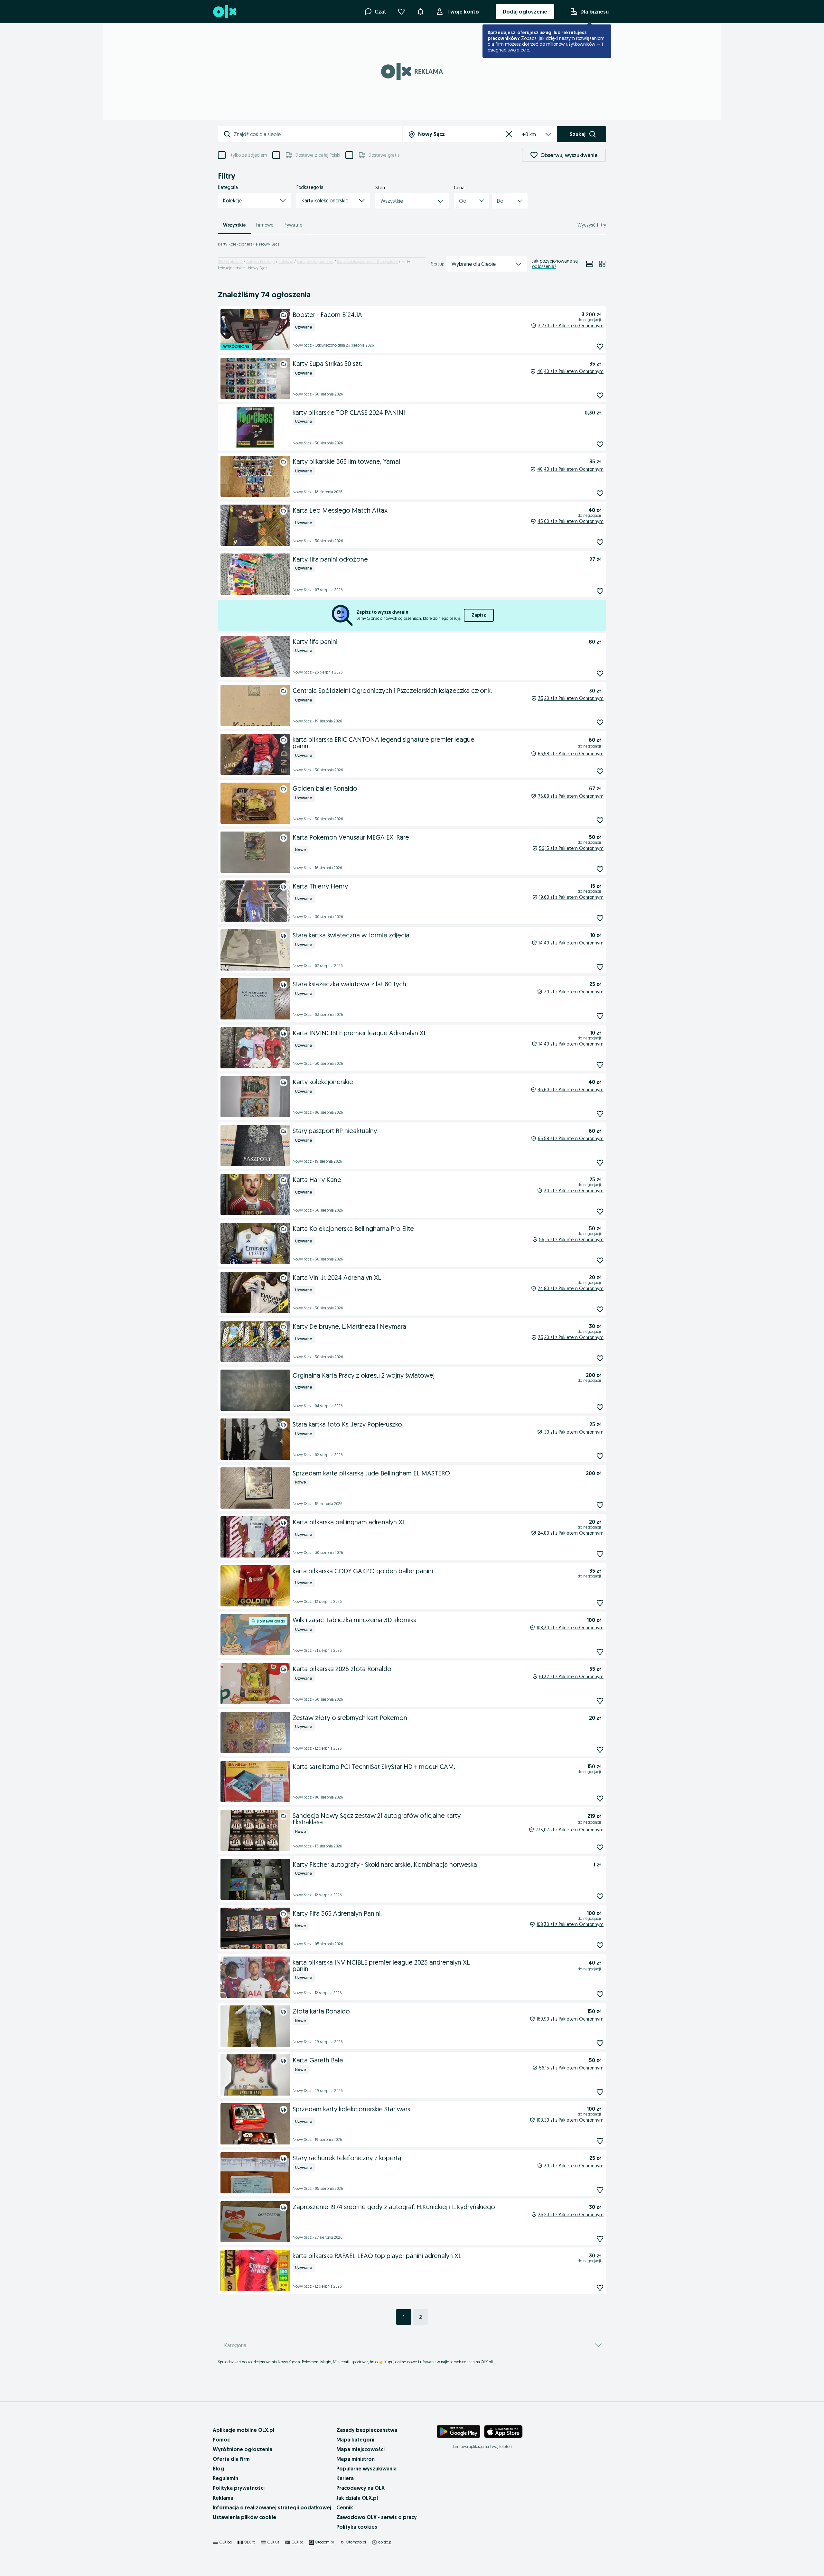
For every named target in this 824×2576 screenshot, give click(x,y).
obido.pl (385, 2542)
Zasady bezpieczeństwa (367, 2430)
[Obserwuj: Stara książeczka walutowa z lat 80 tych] (600, 1016)
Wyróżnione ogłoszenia (243, 2449)
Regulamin (225, 2478)
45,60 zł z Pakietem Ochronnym (571, 521)
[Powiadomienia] (420, 12)
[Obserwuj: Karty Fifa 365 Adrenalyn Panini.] (600, 1945)
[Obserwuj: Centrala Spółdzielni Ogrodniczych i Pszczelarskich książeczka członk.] (600, 722)
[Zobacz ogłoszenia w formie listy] (589, 264)
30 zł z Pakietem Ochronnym (574, 992)
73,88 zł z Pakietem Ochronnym (571, 796)
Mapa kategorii (355, 2440)
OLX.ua (273, 2542)
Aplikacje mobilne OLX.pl (243, 2430)
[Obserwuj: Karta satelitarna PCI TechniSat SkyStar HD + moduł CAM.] (600, 1798)
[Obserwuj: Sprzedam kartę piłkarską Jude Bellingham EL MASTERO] (600, 1505)
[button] (255, 200)
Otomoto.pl (356, 2542)
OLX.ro (250, 2542)
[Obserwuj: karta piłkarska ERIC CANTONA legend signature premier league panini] (600, 771)
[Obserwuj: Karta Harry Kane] (600, 1211)
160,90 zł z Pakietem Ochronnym (570, 2019)
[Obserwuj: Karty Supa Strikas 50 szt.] (600, 395)
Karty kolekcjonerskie (315, 261)
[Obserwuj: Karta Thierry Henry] (600, 918)
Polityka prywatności (239, 2488)
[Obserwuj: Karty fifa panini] (600, 673)
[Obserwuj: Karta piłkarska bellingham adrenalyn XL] (600, 1554)
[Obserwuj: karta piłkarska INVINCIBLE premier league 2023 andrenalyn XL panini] (600, 1994)
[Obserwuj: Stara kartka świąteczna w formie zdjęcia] (600, 967)
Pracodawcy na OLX (360, 2488)
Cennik (345, 2507)
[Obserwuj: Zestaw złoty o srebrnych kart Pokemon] (600, 1749)
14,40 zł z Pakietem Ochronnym (571, 943)
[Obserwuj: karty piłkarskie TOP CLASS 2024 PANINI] (600, 444)
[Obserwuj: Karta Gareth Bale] (600, 2092)
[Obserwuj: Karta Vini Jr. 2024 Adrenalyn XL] (600, 1309)
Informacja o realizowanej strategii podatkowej (272, 2507)
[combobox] (318, 134)
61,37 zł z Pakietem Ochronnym (571, 1677)
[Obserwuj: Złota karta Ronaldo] (600, 2043)
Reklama (223, 2498)
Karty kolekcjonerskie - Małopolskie (367, 261)
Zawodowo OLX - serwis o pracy (377, 2517)
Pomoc (221, 2440)
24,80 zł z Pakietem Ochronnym (571, 1288)
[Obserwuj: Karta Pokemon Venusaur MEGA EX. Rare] (600, 869)
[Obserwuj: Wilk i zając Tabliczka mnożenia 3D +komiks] (600, 1652)
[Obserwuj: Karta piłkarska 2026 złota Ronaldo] (600, 1701)
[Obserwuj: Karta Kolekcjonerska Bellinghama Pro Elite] (600, 1260)
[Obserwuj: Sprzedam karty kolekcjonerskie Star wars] (600, 2141)
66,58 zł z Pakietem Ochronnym (571, 754)
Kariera (345, 2478)
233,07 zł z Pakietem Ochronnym (570, 1830)
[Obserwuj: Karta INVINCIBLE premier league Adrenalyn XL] (600, 1065)
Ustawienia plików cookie (244, 2517)
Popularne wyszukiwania (366, 2469)
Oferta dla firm (231, 2459)
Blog (218, 2469)
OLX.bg (226, 2542)
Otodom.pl (324, 2542)
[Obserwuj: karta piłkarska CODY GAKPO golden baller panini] (600, 1603)
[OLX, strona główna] (224, 12)
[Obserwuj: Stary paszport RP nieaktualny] (600, 1162)
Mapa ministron (356, 2459)
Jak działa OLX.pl (357, 2498)
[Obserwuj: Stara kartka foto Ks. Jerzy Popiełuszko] (600, 1456)
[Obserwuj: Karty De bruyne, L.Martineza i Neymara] (600, 1358)
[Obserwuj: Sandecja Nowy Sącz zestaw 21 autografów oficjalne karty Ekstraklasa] (600, 1847)
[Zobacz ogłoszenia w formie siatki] (602, 264)
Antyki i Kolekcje (261, 261)
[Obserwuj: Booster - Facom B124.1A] (600, 346)
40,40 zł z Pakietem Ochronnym (570, 371)
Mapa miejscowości (360, 2449)
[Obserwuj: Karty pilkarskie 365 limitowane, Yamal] (600, 493)
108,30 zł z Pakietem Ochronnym (570, 1628)
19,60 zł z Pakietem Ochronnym (571, 897)
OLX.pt (297, 2542)
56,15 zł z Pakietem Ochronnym (571, 848)
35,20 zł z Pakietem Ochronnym (571, 698)
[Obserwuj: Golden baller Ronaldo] (600, 820)
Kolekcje (286, 261)
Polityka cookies (357, 2527)
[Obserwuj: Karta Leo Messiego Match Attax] (600, 542)
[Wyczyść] (509, 134)
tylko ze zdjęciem (249, 155)
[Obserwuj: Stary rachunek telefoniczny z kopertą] (600, 2190)
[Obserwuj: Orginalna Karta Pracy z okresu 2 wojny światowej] (600, 1407)
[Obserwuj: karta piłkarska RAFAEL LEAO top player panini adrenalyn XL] (600, 2288)
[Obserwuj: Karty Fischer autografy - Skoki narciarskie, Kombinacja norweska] (600, 1896)
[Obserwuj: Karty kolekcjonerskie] (600, 1114)
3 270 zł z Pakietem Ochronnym (571, 326)
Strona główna (230, 261)
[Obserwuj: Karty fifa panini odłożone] (600, 591)
